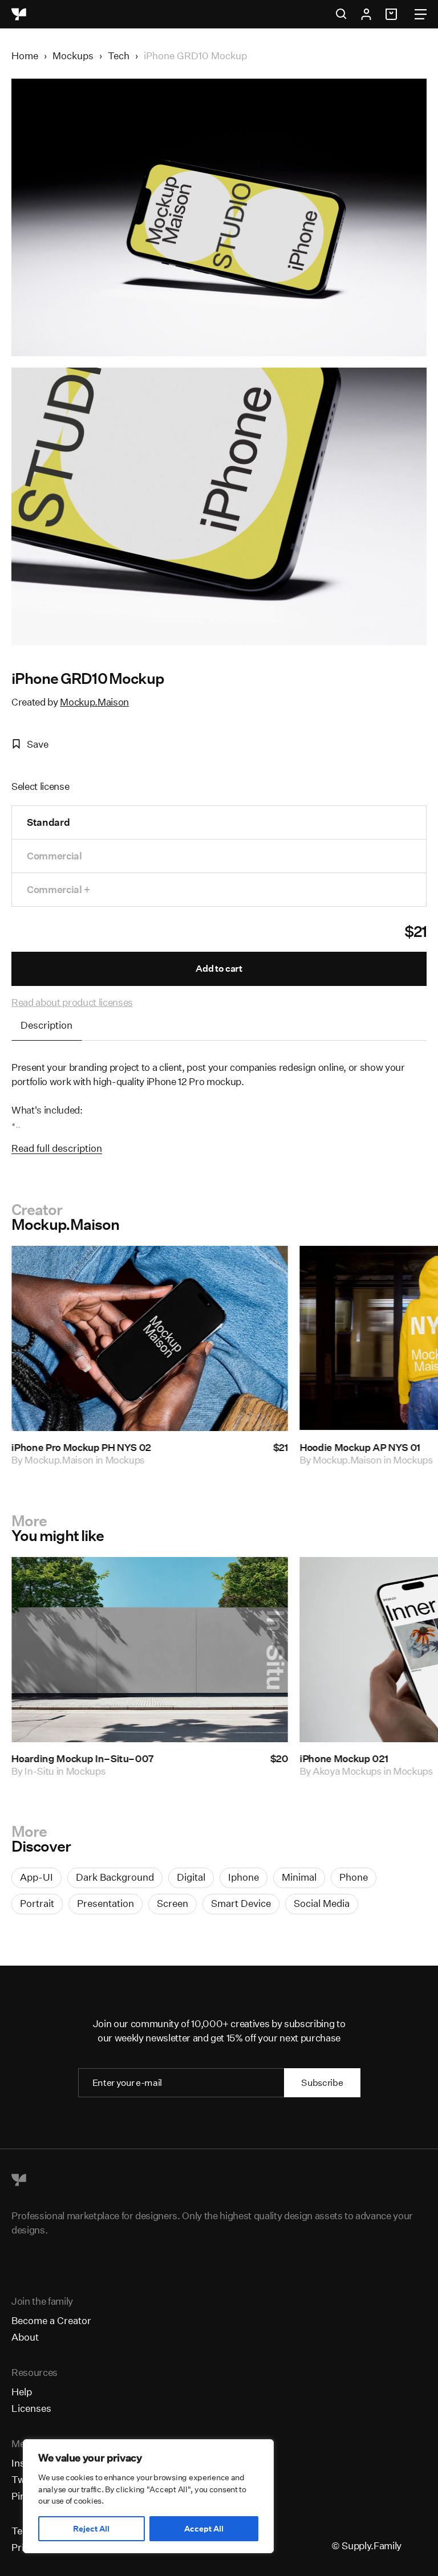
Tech (119, 56)
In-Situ (39, 1770)
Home (25, 56)
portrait (37, 1903)
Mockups (73, 56)
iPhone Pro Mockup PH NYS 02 (81, 1447)
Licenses (31, 2408)
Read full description (57, 1148)
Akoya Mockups (347, 1770)
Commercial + (58, 889)
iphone (244, 1877)
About (25, 2337)
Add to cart (219, 969)
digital (191, 1877)
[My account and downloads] (366, 14)
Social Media (322, 1903)
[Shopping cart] (393, 14)
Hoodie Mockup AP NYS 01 (360, 1447)
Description (46, 1025)
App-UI (36, 1877)
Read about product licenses (72, 1002)
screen (173, 1903)
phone (354, 1877)
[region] (148, 2496)
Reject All (91, 2529)
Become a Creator (51, 2320)
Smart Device (241, 1903)
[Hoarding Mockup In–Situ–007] (150, 1650)
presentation (106, 1903)
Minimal (299, 1877)
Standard (48, 822)
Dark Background (115, 1877)
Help (22, 2392)
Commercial (54, 856)
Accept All (204, 2529)
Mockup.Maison (94, 702)
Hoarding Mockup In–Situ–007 (83, 1758)
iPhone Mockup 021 (344, 1758)
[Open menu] (421, 14)
